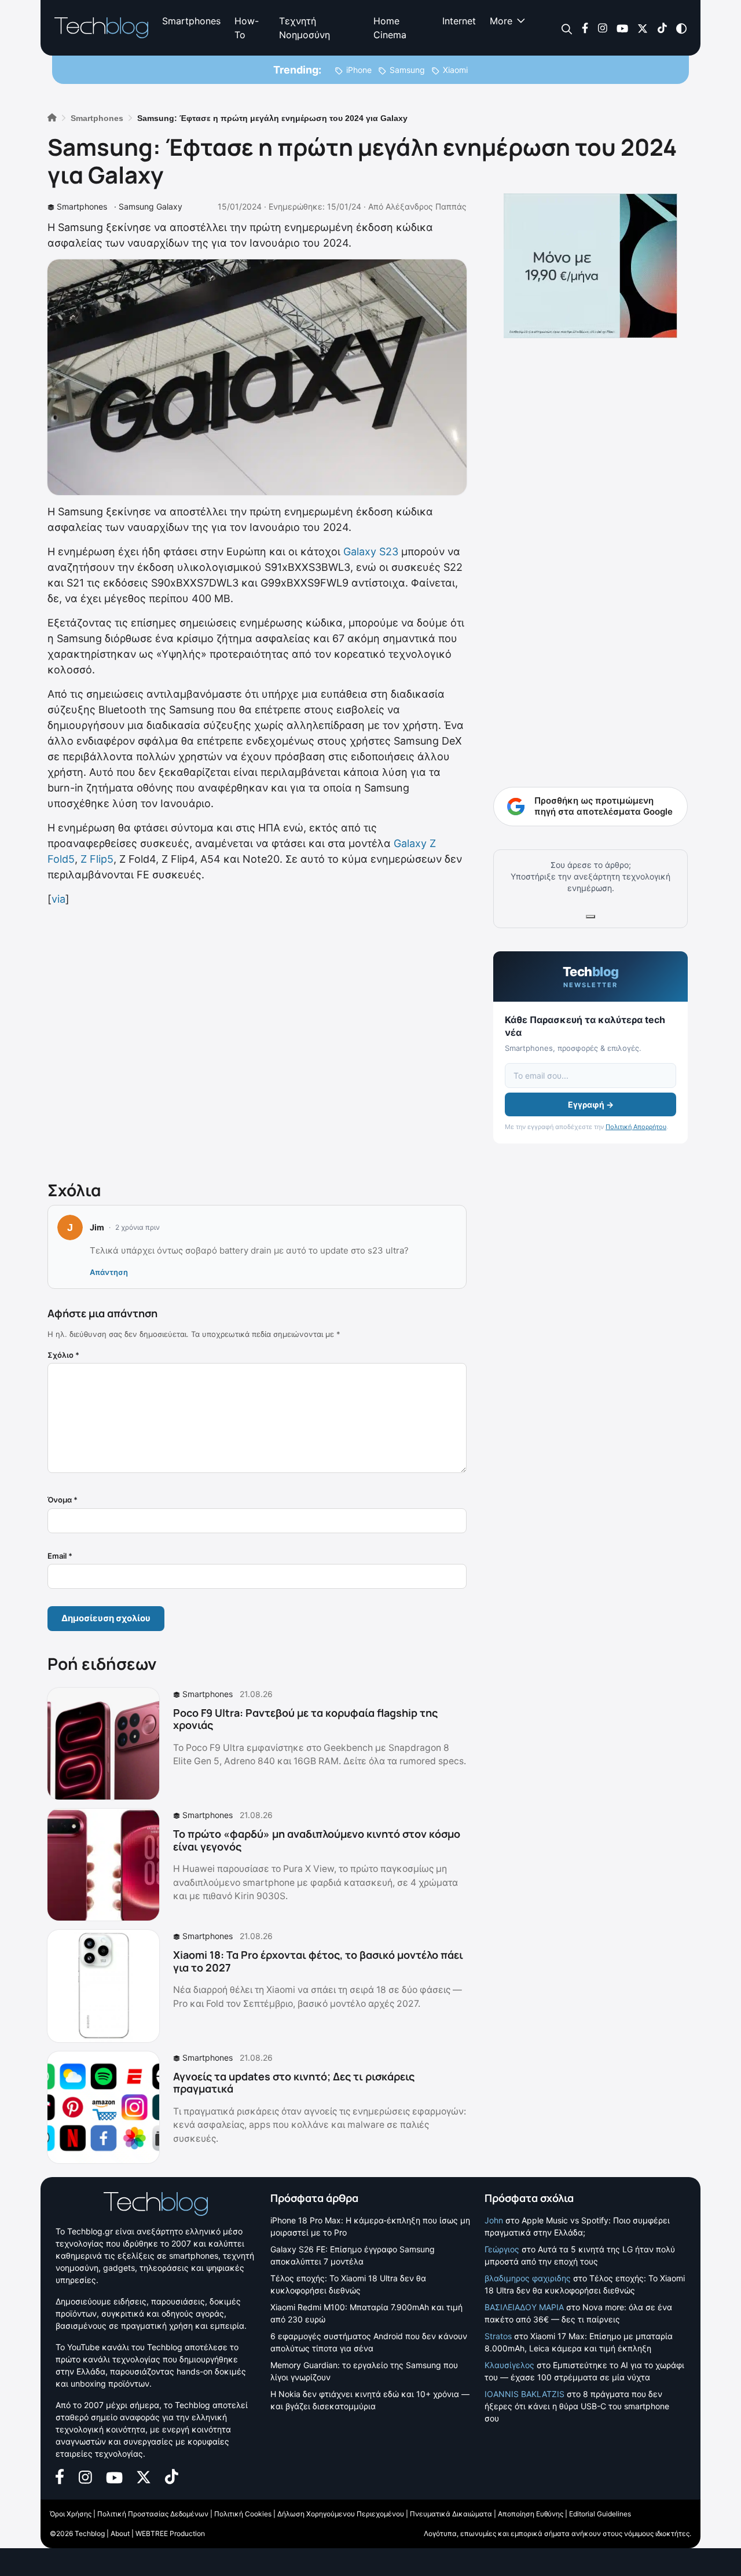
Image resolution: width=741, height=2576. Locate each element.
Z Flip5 (97, 859)
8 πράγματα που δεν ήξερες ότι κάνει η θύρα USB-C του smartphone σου (577, 2406)
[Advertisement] (257, 1041)
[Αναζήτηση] (567, 28)
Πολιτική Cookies (243, 2514)
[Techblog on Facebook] (585, 28)
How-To (247, 28)
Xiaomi (455, 70)
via (58, 899)
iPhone (359, 70)
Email (60, 1556)
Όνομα (63, 1500)
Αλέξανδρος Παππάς (426, 206)
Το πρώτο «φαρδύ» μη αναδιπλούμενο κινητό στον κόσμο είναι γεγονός (317, 1840)
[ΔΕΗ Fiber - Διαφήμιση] (590, 266)
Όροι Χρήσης (71, 2514)
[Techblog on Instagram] (602, 28)
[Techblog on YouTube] (622, 28)
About (120, 2533)
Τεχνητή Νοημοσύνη (305, 28)
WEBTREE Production (170, 2533)
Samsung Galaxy (151, 206)
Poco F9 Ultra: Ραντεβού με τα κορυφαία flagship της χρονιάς (305, 1719)
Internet (459, 21)
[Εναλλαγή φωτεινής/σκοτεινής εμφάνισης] (681, 28)
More (501, 21)
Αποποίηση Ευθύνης (531, 2514)
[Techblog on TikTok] (662, 28)
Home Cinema (390, 28)
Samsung (407, 70)
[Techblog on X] (643, 28)
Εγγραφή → (591, 1104)
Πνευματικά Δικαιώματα (451, 2514)
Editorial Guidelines (600, 2514)
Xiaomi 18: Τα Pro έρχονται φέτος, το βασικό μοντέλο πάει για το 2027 (318, 1961)
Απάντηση (109, 1272)
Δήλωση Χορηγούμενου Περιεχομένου (341, 2514)
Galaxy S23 (371, 552)
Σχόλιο (63, 1355)
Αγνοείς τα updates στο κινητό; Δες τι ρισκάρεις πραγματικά (294, 2083)
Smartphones (191, 21)
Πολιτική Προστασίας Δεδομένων (153, 2514)
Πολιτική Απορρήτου (636, 1127)
